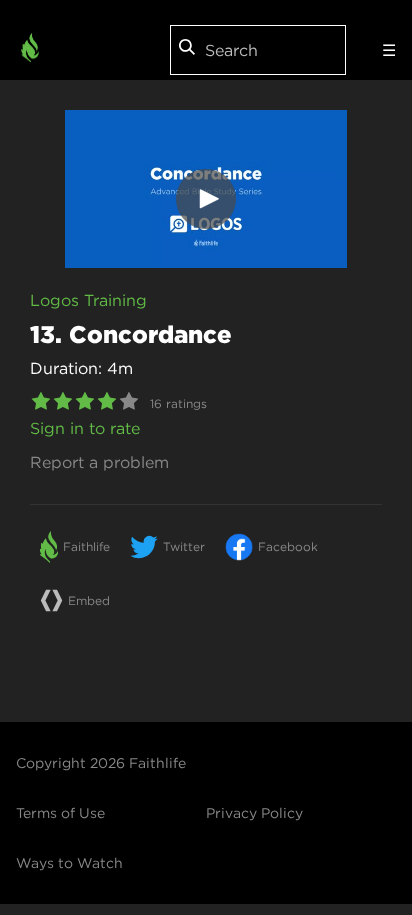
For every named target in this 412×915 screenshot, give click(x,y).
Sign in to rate (85, 428)
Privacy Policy (254, 813)
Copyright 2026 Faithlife (101, 763)
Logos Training (88, 300)
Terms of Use (60, 813)
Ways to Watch (69, 863)
